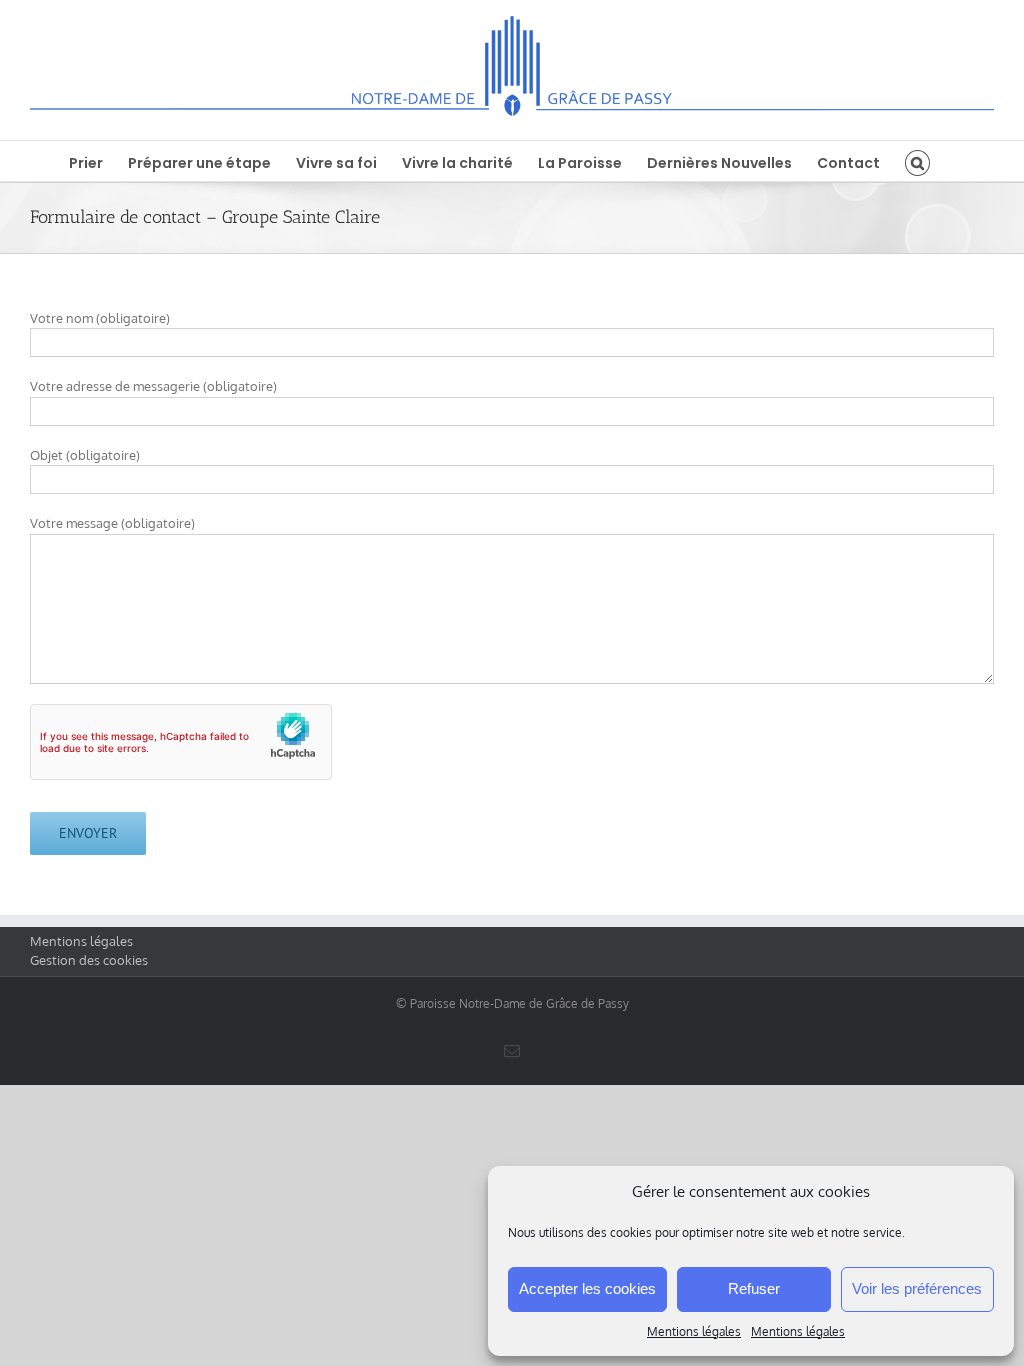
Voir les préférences (917, 1288)
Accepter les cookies (587, 1288)
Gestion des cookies (89, 960)
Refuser (754, 1288)
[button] (917, 161)
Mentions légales (694, 1331)
